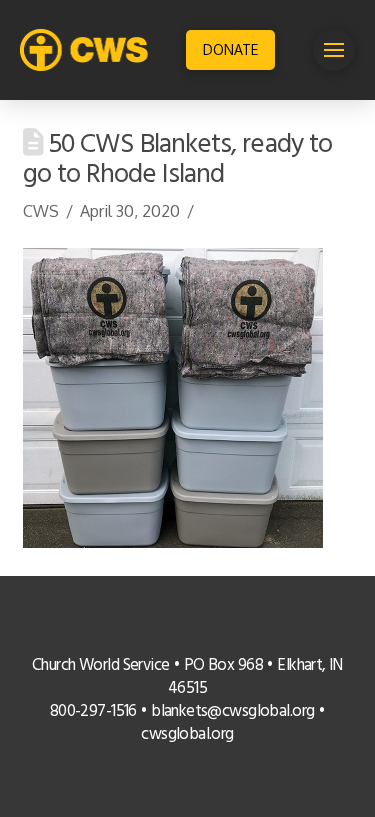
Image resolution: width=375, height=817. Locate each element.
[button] (334, 50)
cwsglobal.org (187, 735)
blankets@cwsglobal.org (232, 712)
